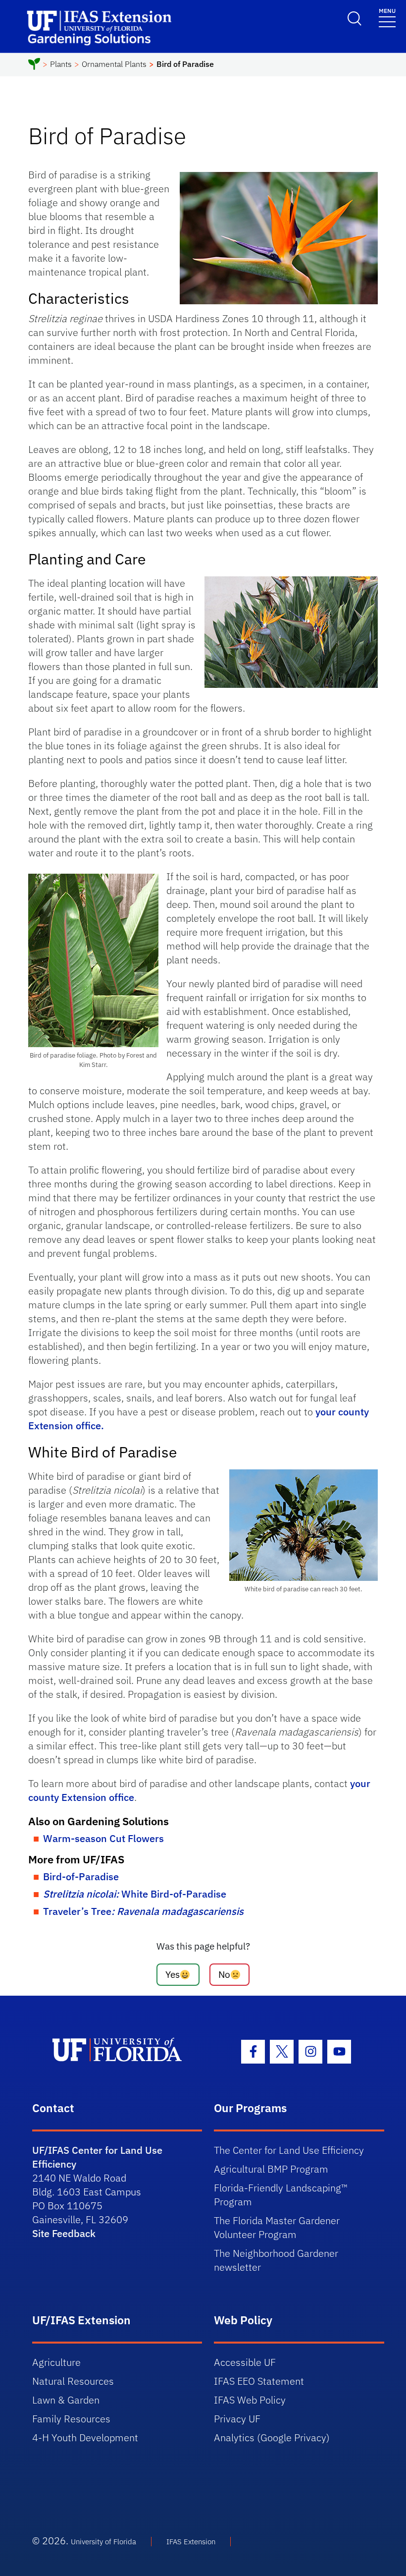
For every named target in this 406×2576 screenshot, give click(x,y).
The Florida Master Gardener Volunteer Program (277, 2227)
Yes (173, 1974)
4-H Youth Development (85, 2437)
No (224, 1974)
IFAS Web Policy (250, 2400)
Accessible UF (245, 2362)
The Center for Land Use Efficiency (289, 2150)
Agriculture (56, 2362)
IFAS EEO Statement (259, 2381)
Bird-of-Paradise (81, 1876)
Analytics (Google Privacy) (272, 2437)
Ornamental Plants (114, 64)
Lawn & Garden (66, 2400)
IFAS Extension (191, 2542)
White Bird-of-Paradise (135, 1894)
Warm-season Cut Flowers (103, 1838)
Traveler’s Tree (143, 1911)
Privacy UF (237, 2419)
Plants (61, 64)
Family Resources (71, 2419)
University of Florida (103, 2542)
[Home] (34, 65)
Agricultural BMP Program (271, 2169)
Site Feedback (64, 2233)
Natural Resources (73, 2381)
